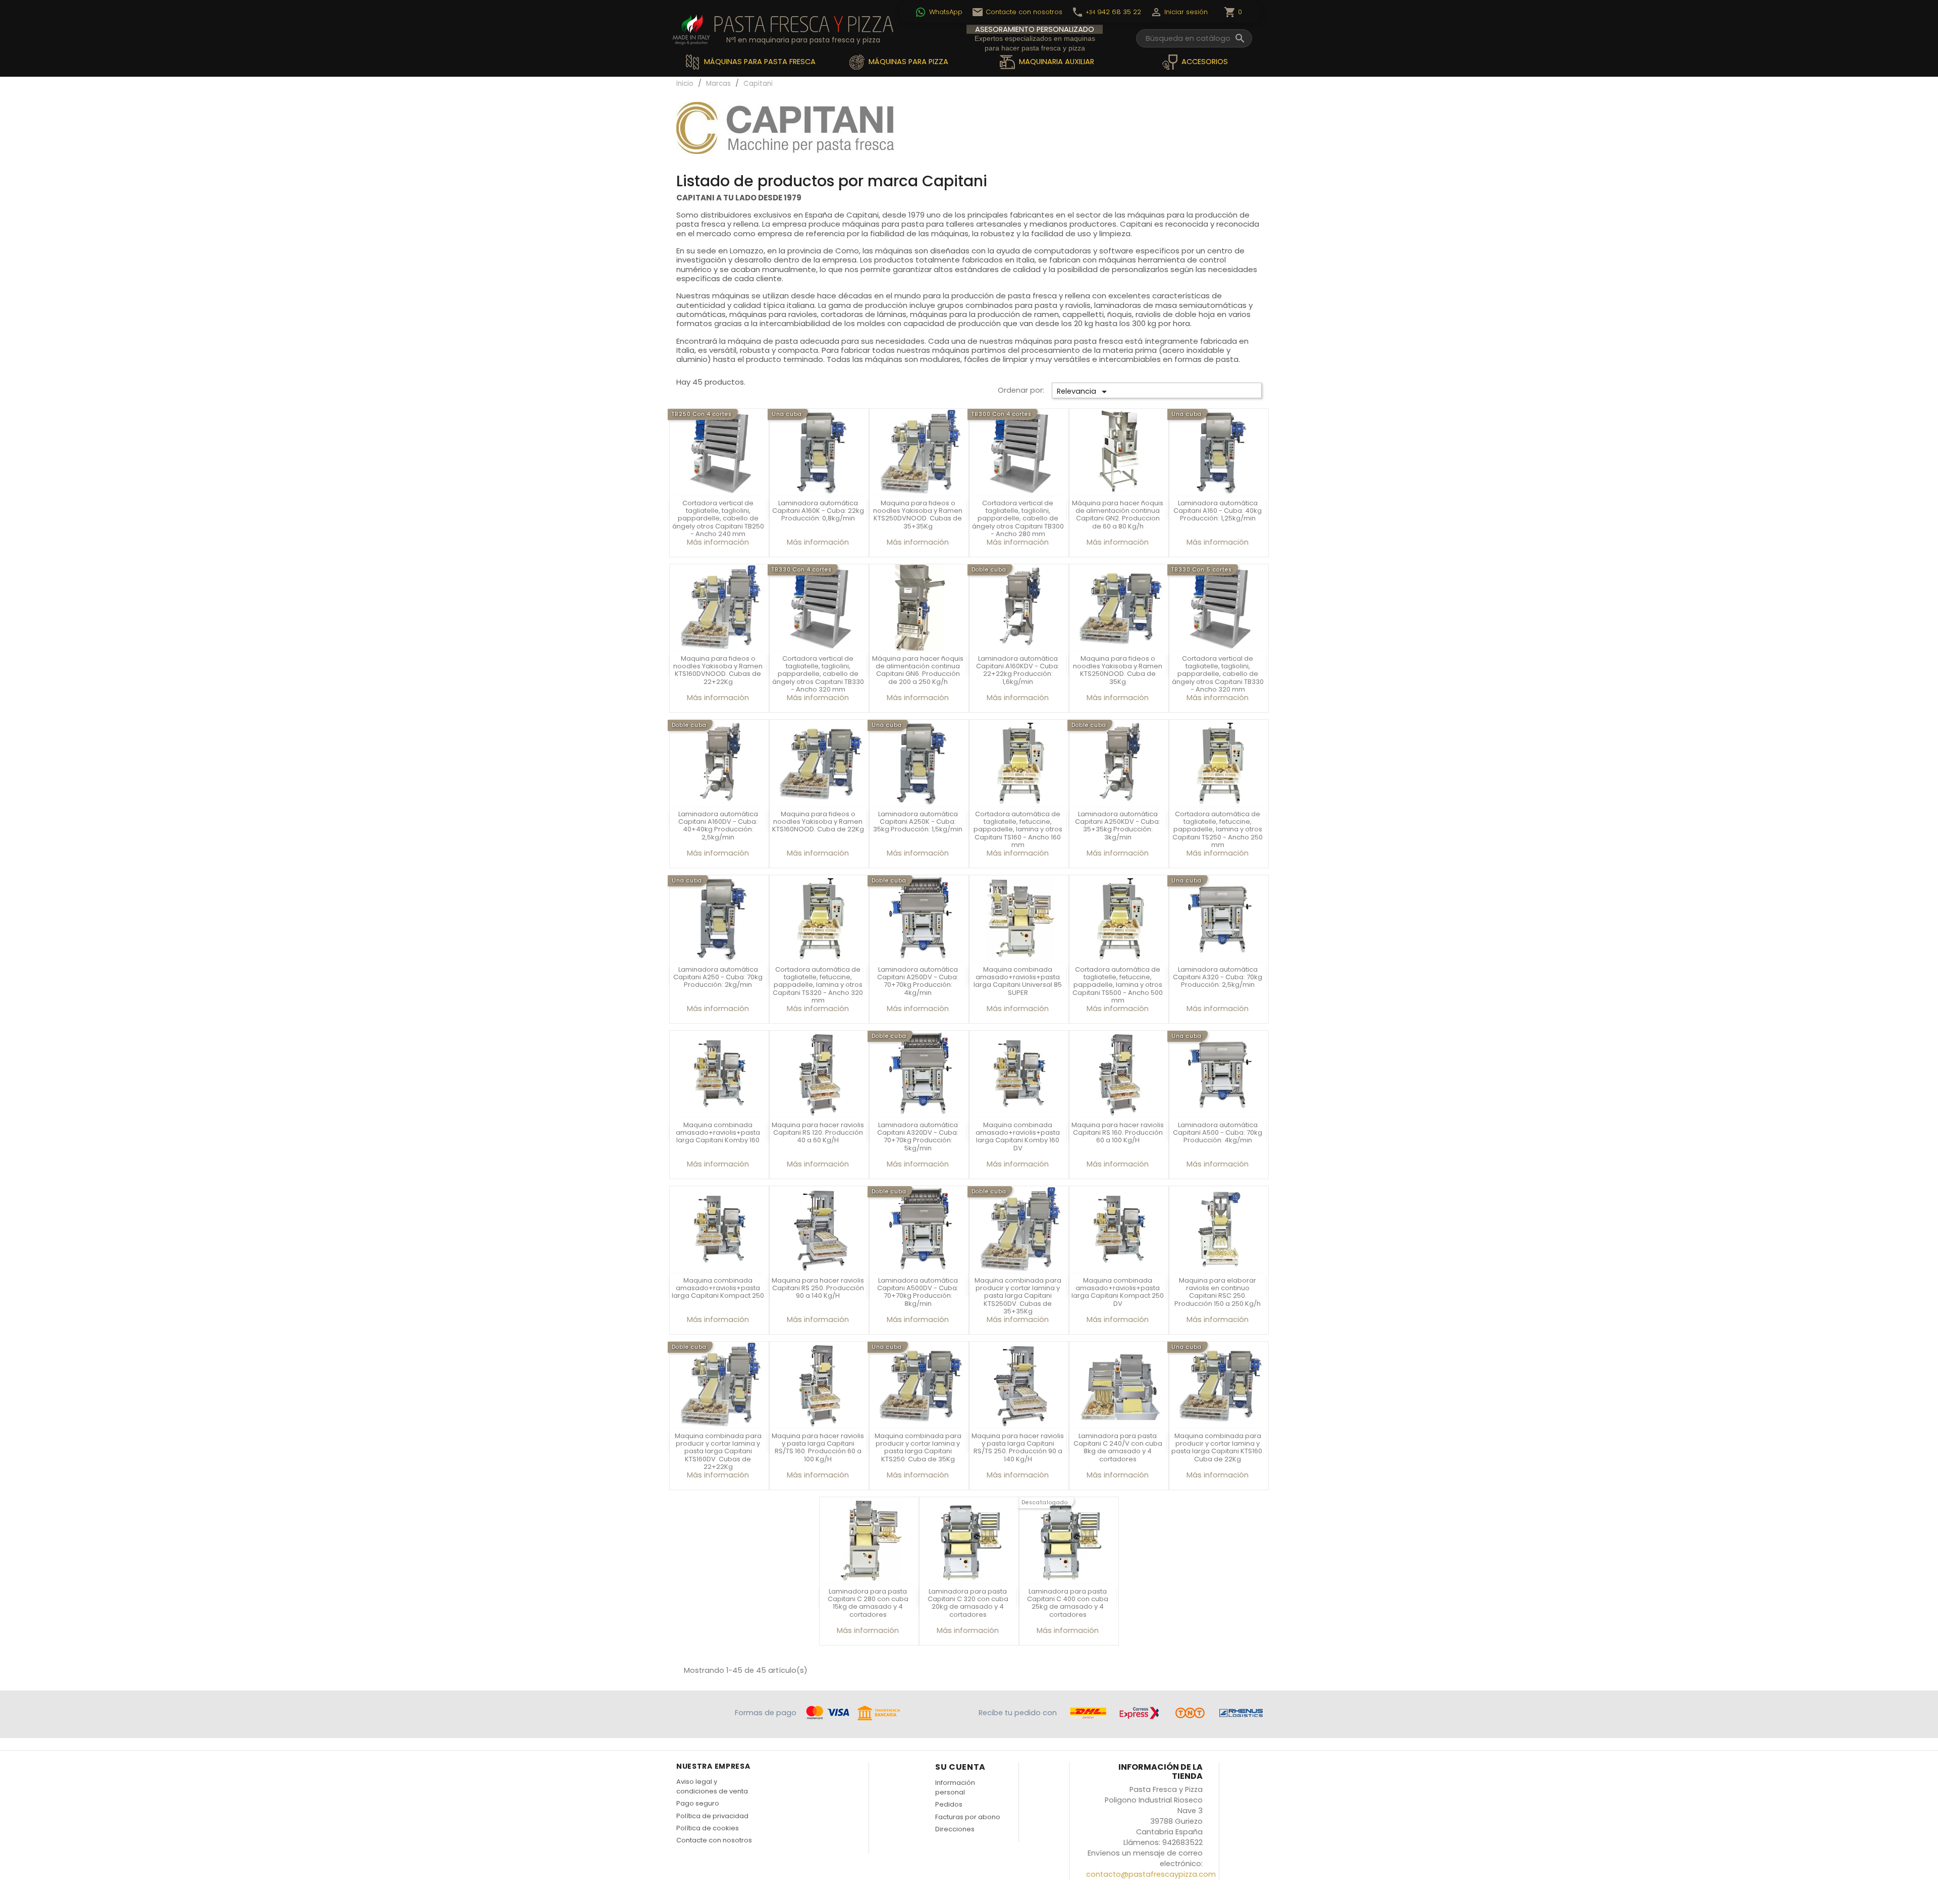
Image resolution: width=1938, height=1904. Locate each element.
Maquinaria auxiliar (1056, 62)
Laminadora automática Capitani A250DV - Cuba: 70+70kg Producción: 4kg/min (918, 981)
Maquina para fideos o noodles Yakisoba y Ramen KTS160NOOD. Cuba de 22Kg (818, 822)
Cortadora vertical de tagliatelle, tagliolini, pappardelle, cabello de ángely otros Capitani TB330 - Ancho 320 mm (818, 674)
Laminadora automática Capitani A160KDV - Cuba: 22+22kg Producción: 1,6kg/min (1018, 670)
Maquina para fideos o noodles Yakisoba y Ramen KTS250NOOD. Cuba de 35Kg (1118, 670)
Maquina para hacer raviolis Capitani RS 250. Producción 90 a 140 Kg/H (818, 1288)
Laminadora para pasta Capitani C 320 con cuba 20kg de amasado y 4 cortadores (968, 1603)
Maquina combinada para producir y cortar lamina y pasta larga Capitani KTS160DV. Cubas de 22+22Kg (718, 1451)
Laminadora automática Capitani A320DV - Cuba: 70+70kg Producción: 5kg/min (918, 1136)
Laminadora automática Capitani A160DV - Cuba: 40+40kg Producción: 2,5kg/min (718, 826)
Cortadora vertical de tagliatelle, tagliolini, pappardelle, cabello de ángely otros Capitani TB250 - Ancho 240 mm (718, 519)
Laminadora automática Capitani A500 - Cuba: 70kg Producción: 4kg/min (1218, 1133)
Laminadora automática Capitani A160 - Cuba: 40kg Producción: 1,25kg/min (1218, 511)
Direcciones (955, 1829)
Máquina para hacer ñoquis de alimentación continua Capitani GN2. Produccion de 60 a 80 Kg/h (1118, 515)
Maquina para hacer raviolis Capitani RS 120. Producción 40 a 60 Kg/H (818, 1133)
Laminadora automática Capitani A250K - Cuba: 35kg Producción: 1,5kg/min (918, 822)
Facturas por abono (968, 1817)
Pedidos (949, 1804)
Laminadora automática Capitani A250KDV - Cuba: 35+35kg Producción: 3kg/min (1118, 826)
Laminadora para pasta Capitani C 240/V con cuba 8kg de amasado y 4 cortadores (1118, 1447)
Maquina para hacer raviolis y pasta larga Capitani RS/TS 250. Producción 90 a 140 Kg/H (1018, 1447)
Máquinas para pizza (907, 62)
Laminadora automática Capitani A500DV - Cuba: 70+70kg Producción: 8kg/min (918, 1292)
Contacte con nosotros (714, 1840)
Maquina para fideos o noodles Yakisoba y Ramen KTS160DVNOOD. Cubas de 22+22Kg (718, 670)
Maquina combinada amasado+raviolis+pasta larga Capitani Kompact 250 (718, 1288)
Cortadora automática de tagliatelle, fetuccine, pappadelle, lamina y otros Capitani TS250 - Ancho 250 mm (1218, 830)
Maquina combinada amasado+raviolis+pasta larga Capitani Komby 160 (718, 1133)
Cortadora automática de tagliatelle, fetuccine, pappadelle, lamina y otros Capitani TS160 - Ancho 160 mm (1018, 830)
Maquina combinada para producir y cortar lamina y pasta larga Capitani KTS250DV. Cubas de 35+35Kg (1018, 1296)
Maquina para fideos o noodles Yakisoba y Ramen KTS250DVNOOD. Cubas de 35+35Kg (918, 515)
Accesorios (1204, 62)
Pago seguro (698, 1803)
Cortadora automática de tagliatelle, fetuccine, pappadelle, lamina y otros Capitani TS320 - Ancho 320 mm (818, 985)
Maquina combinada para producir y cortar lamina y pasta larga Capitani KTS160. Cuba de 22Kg (1218, 1447)
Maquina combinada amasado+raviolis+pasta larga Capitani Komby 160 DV (1018, 1136)
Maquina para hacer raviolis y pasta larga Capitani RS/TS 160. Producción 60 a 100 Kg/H (818, 1447)
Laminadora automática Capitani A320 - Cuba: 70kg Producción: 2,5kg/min (1218, 977)
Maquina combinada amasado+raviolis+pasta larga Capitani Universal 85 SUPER (1018, 981)
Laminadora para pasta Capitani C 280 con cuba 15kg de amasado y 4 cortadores (868, 1603)
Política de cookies (708, 1828)
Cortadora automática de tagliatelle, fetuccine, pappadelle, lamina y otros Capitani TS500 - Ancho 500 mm (1118, 985)
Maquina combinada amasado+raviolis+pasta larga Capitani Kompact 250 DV (1118, 1292)
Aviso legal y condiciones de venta (712, 1786)
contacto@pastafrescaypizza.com (1151, 1874)
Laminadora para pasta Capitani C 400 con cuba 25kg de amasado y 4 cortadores (1068, 1603)
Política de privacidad (712, 1816)
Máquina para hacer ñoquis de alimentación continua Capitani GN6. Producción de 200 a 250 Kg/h (918, 670)
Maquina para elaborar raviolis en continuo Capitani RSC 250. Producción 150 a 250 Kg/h (1218, 1292)
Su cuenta (960, 1767)
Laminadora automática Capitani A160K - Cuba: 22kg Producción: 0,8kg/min (818, 511)
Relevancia (1084, 392)
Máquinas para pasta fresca (759, 62)
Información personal (955, 1787)
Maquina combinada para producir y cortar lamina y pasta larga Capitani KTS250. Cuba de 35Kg (918, 1447)
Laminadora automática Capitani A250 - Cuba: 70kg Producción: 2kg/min (718, 977)
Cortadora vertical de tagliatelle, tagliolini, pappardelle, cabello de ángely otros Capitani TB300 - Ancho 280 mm (1018, 519)
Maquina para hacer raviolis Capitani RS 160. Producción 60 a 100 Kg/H (1118, 1133)
